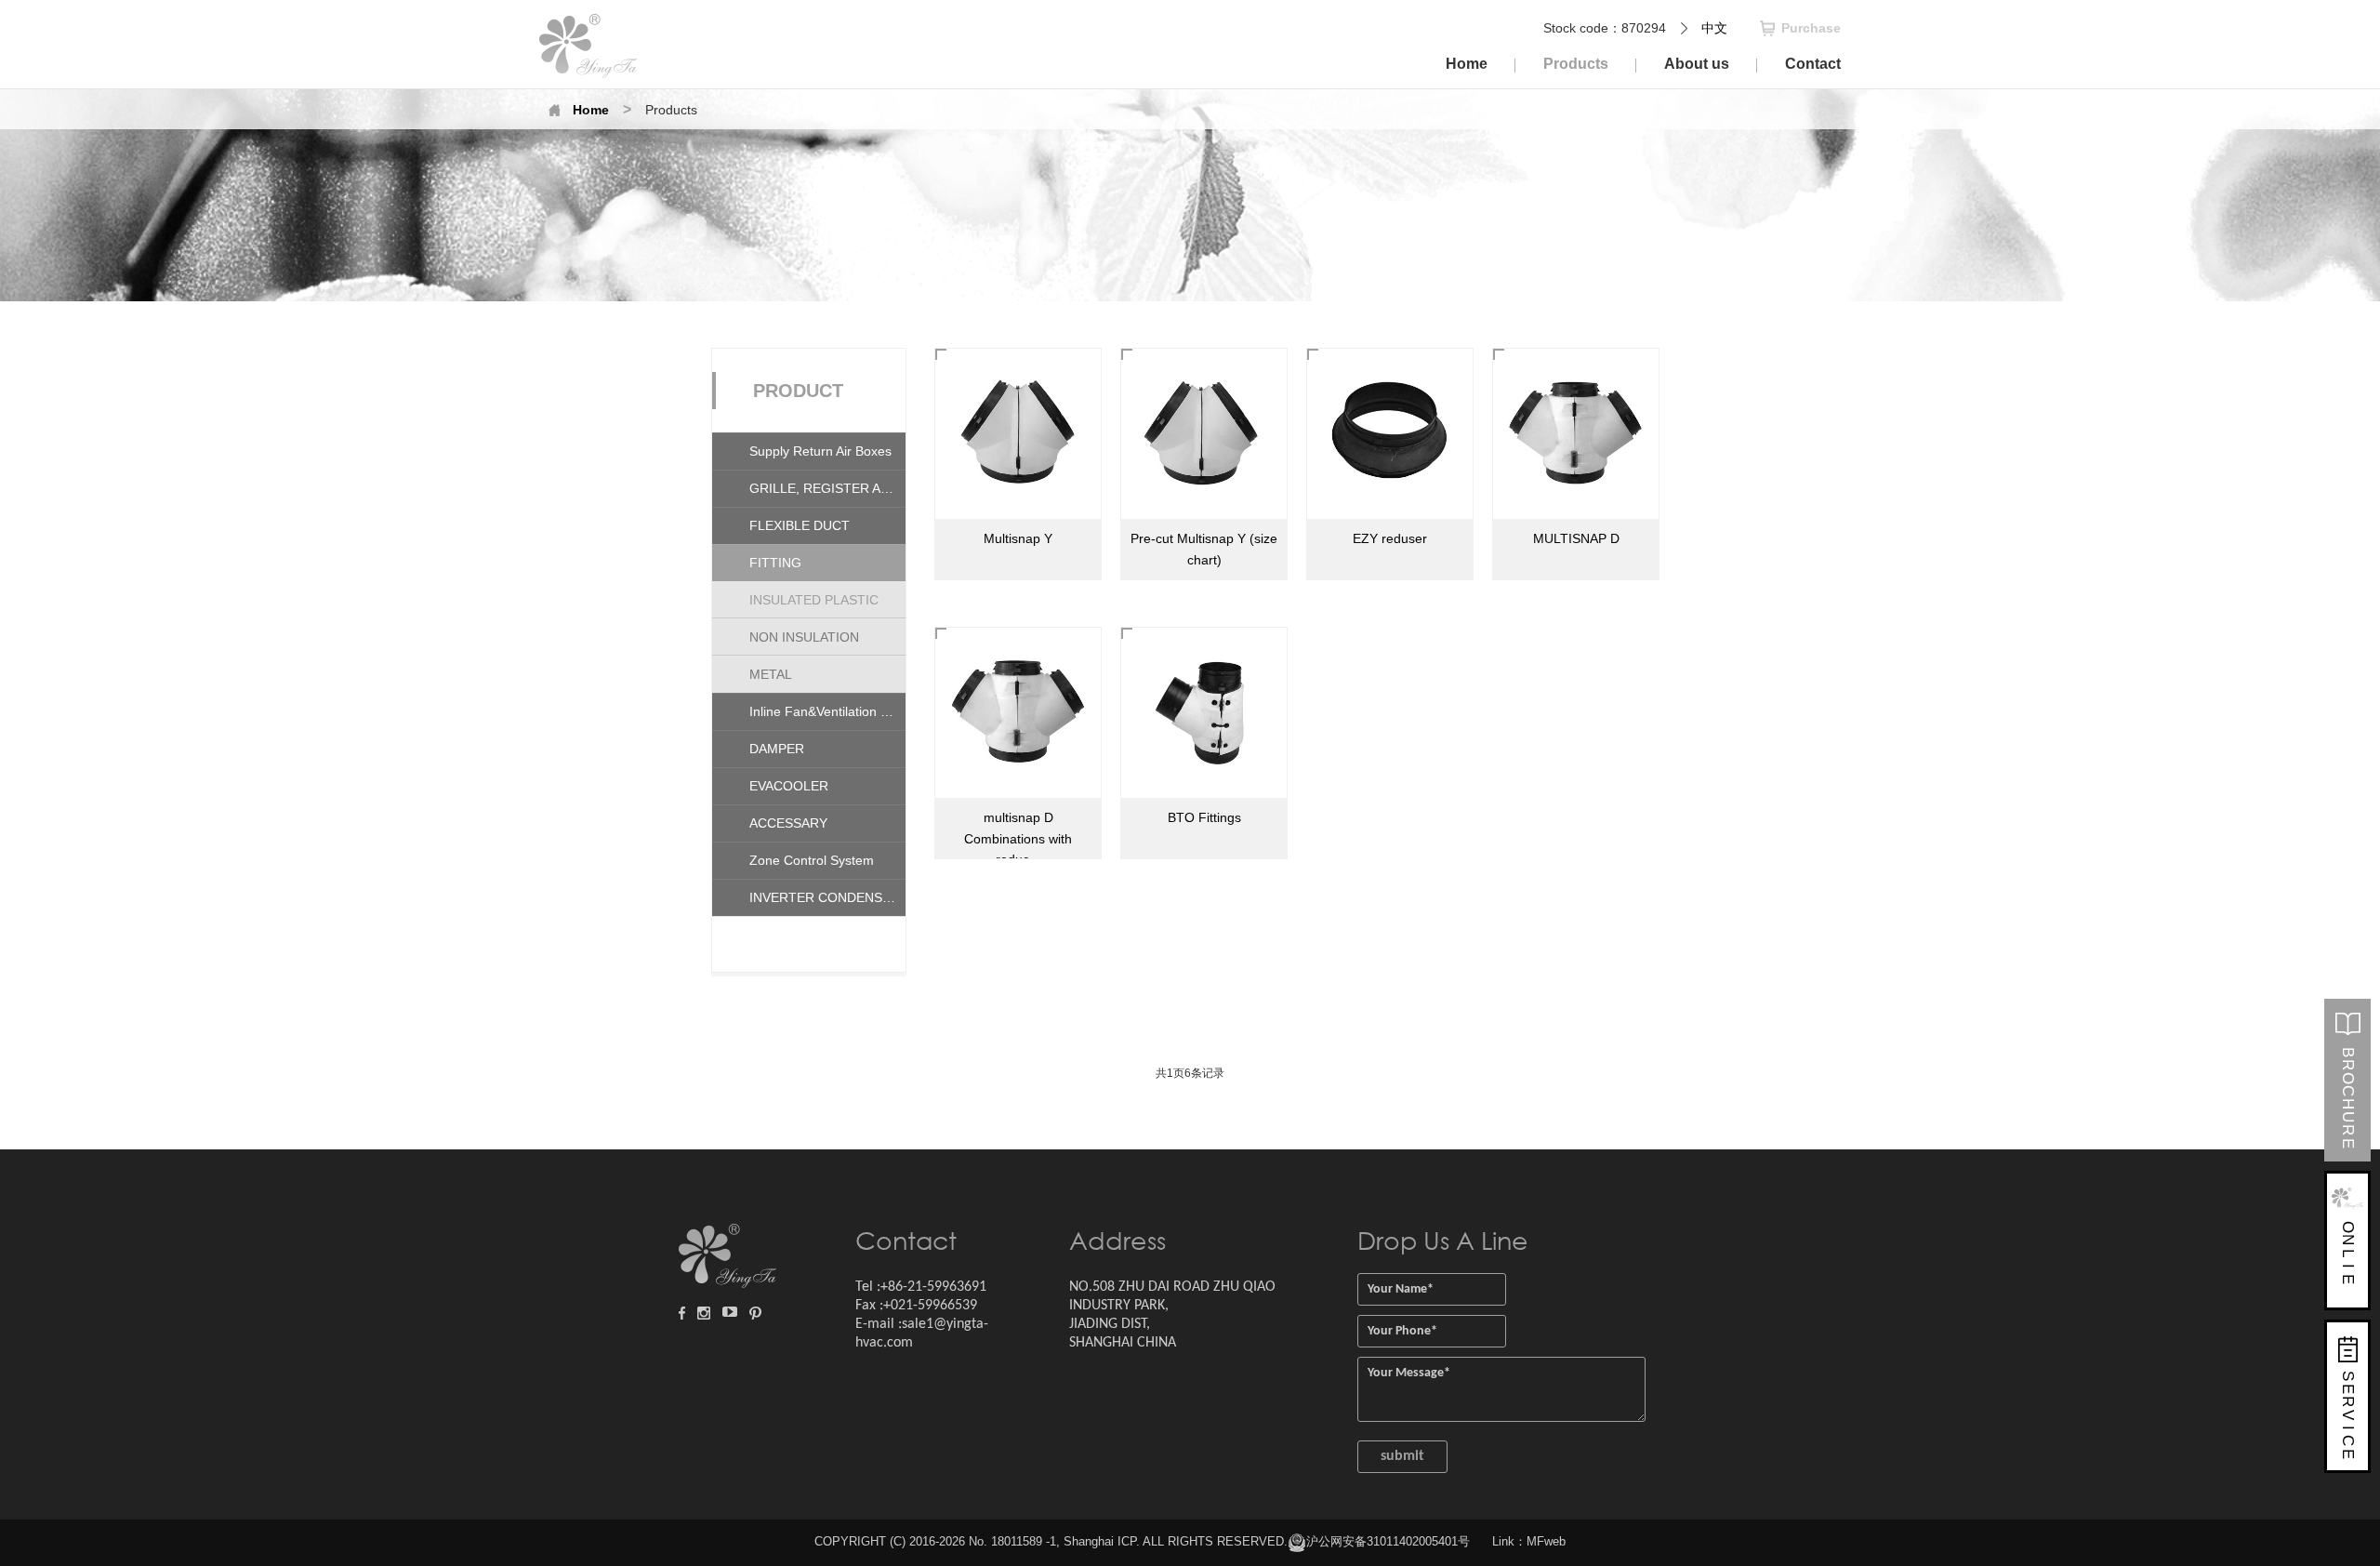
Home (591, 110)
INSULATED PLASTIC (814, 600)
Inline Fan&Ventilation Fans (827, 711)
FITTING (775, 563)
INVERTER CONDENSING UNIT (827, 897)
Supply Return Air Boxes (820, 451)
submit (1402, 1456)
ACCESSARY (788, 823)
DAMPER (777, 749)
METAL (771, 674)
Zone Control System (812, 860)
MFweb (1546, 1541)
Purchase (1811, 28)
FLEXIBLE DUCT (800, 525)
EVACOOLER (789, 786)
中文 (1714, 28)
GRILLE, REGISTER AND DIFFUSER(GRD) (827, 488)
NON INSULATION (804, 637)
